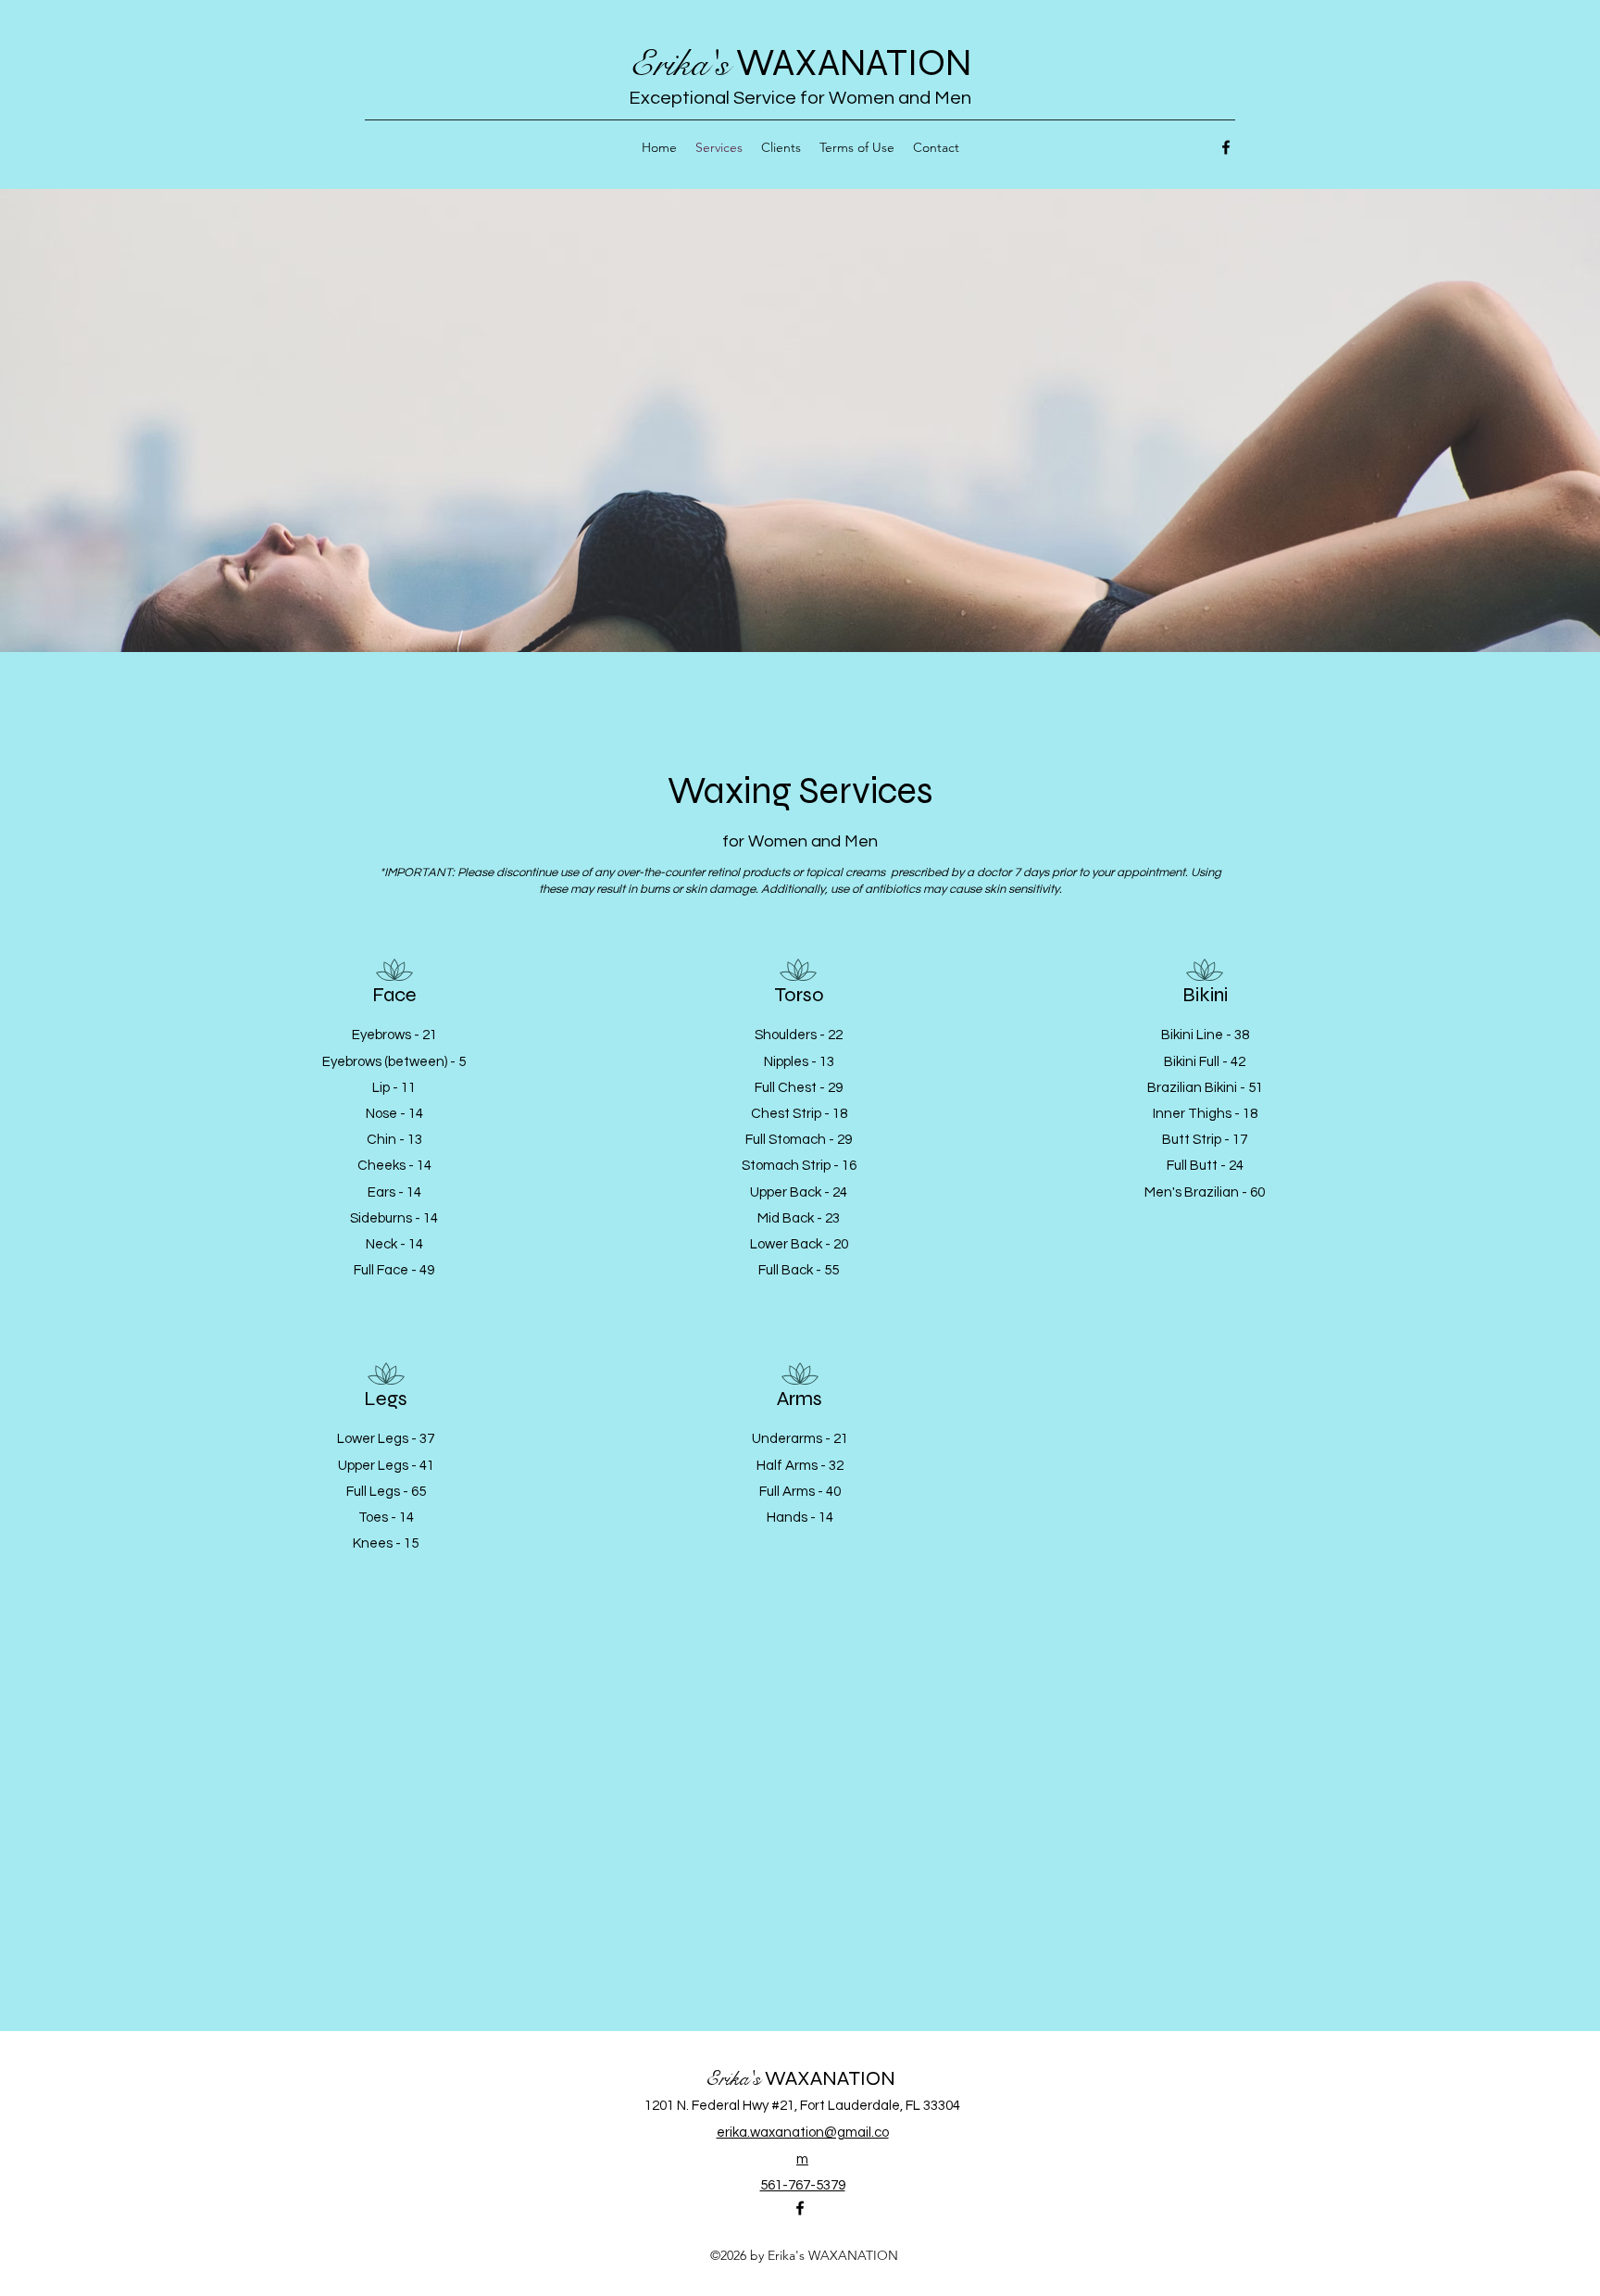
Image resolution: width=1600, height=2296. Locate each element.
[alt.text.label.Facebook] (1226, 147)
